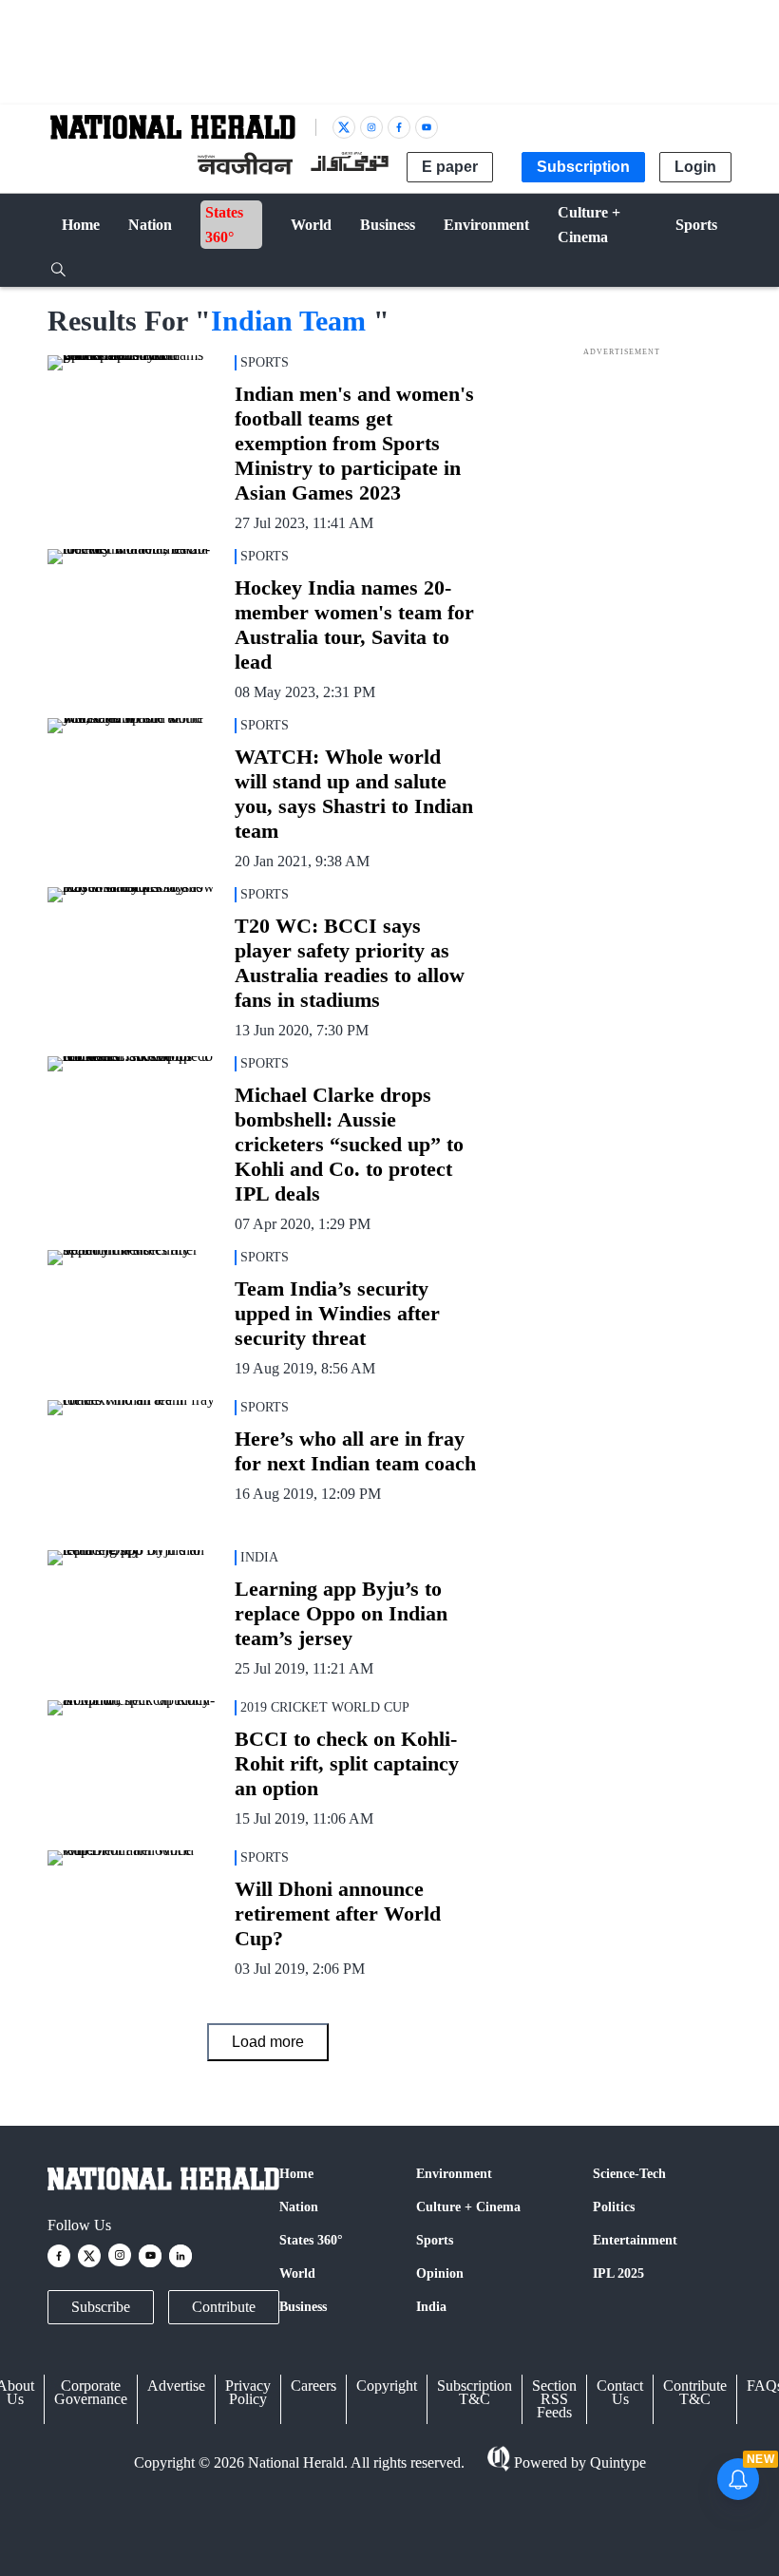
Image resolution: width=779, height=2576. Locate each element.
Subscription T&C (475, 2392)
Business (303, 2307)
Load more (268, 2042)
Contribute (224, 2307)
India (431, 2307)
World (297, 2273)
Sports (435, 2240)
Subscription (583, 167)
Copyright (387, 2386)
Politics (614, 2207)
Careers (313, 2386)
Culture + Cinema (468, 2207)
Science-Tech (629, 2174)
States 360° (311, 2240)
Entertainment (635, 2240)
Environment (454, 2174)
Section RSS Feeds (554, 2399)
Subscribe (101, 2307)
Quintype (618, 2462)
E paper (450, 167)
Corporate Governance (91, 2392)
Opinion (440, 2273)
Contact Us (620, 2392)
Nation (299, 2207)
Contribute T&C (695, 2392)
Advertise (176, 2386)
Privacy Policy (248, 2392)
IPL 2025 (618, 2273)
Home (296, 2174)
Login (695, 167)
